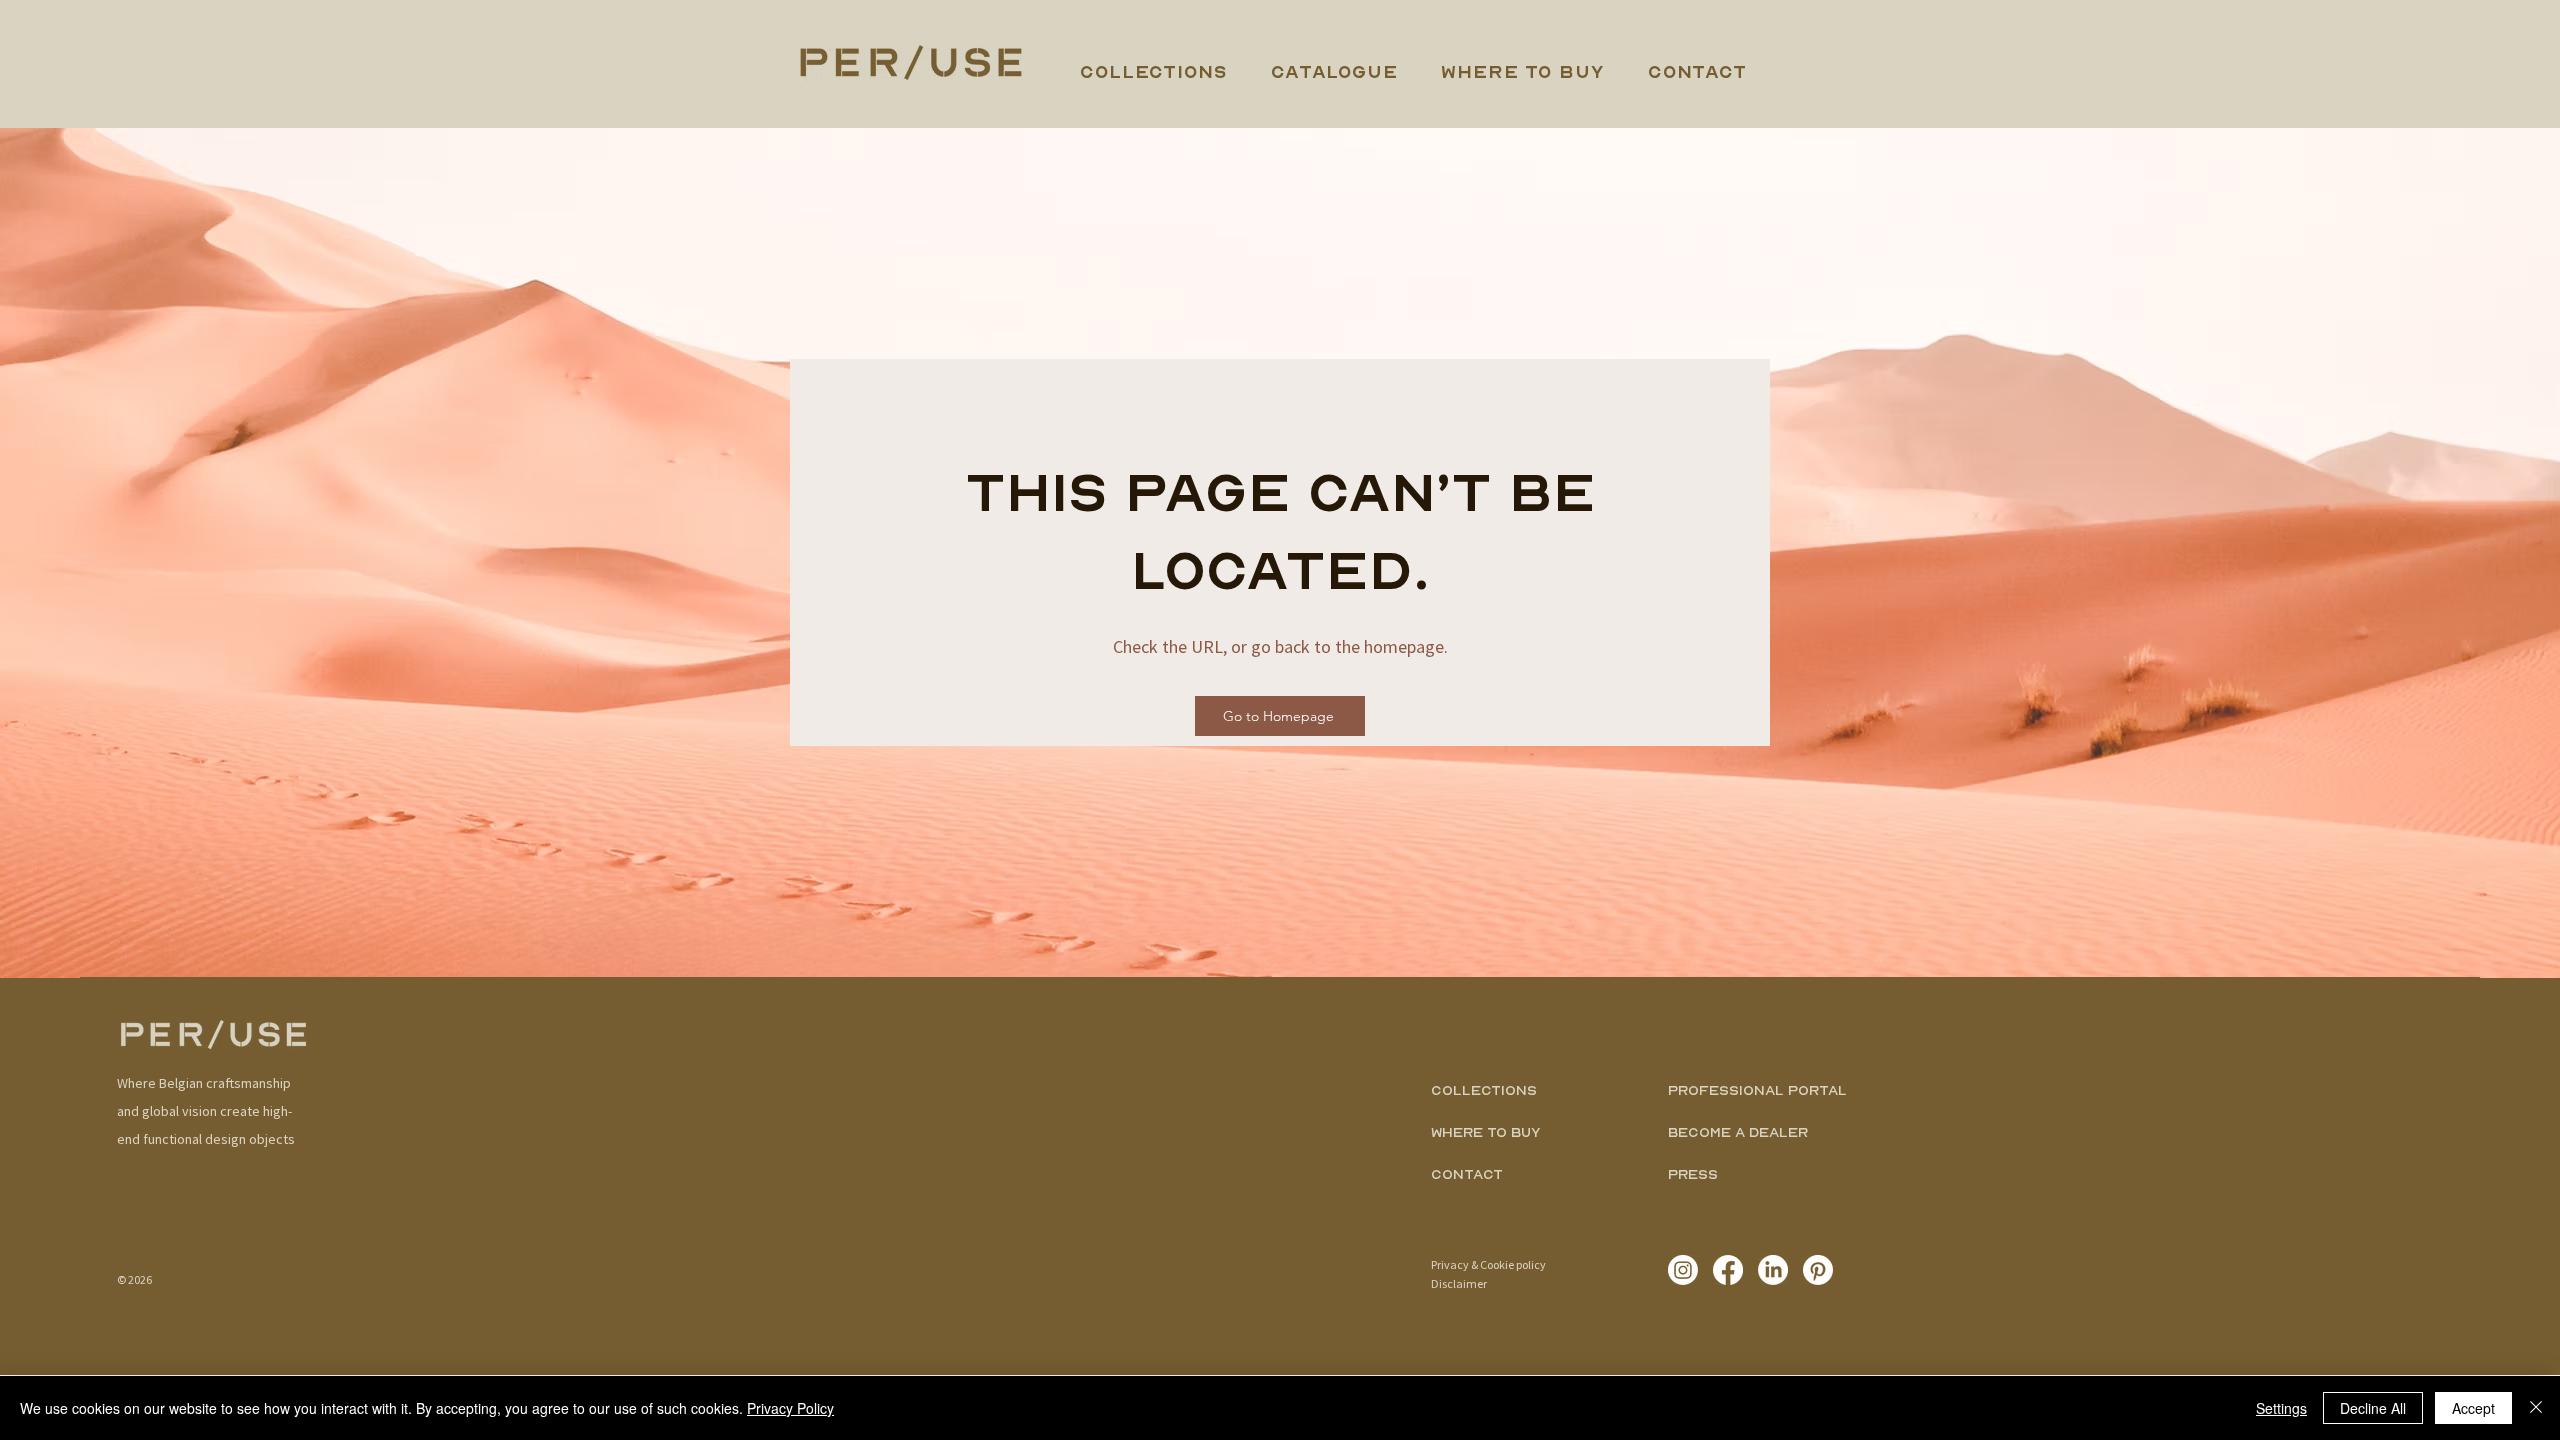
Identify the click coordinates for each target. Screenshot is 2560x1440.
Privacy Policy (790, 1408)
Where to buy (1486, 1131)
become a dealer (1738, 1131)
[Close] (2536, 1408)
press (1693, 1173)
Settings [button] (2281, 1408)
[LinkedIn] (1773, 1270)
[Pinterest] (1818, 1270)
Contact (1467, 1173)
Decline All (2373, 1408)
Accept (2473, 1408)
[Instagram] (1683, 1270)
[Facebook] (1728, 1270)
